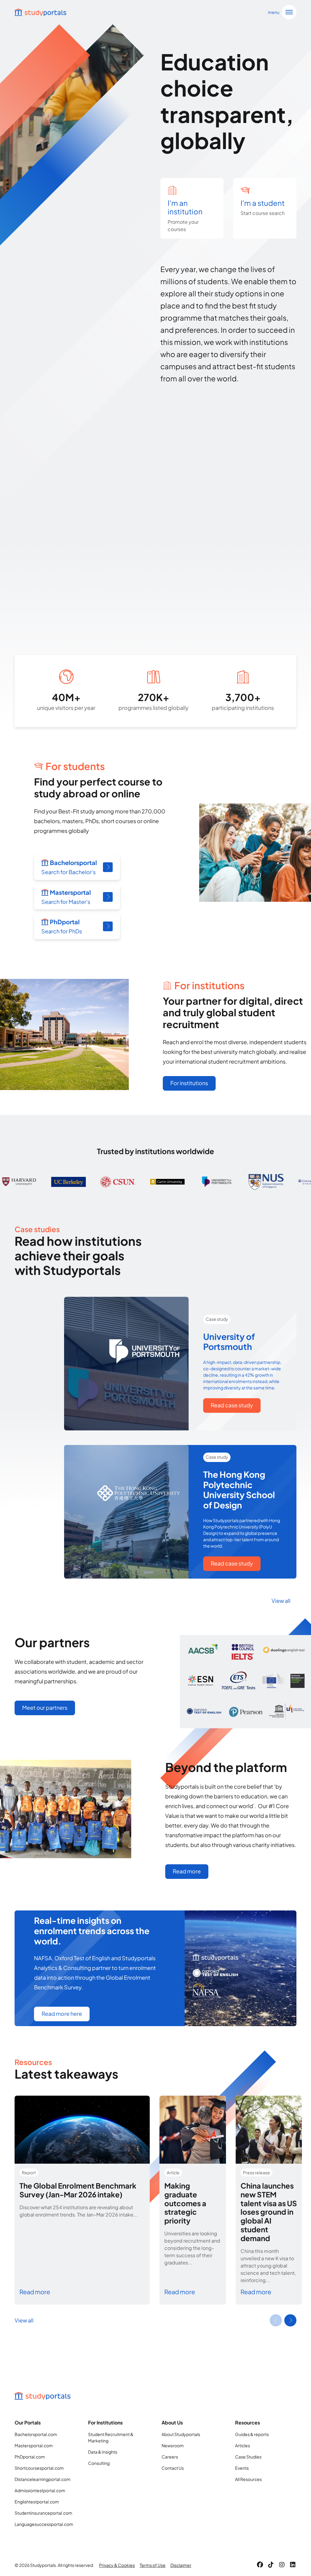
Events (242, 2468)
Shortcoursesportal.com (39, 2468)
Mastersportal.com (34, 2445)
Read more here (62, 2014)
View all (281, 1601)
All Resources (248, 2479)
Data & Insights (103, 2452)
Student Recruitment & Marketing (111, 2437)
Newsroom (173, 2445)
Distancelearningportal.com (43, 2479)
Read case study (232, 1405)
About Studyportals (181, 2434)
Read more (187, 1871)
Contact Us (173, 2468)
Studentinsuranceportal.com (43, 2513)
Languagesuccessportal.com (44, 2524)
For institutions (189, 1083)
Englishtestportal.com (37, 2502)
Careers (170, 2457)
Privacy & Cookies (117, 2565)
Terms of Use (153, 2565)
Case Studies (248, 2457)
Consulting (99, 2463)
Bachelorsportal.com (36, 2434)
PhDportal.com (30, 2457)
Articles (243, 2445)
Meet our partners (45, 1707)
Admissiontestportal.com (40, 2490)
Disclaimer (181, 2565)
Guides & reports (252, 2434)
